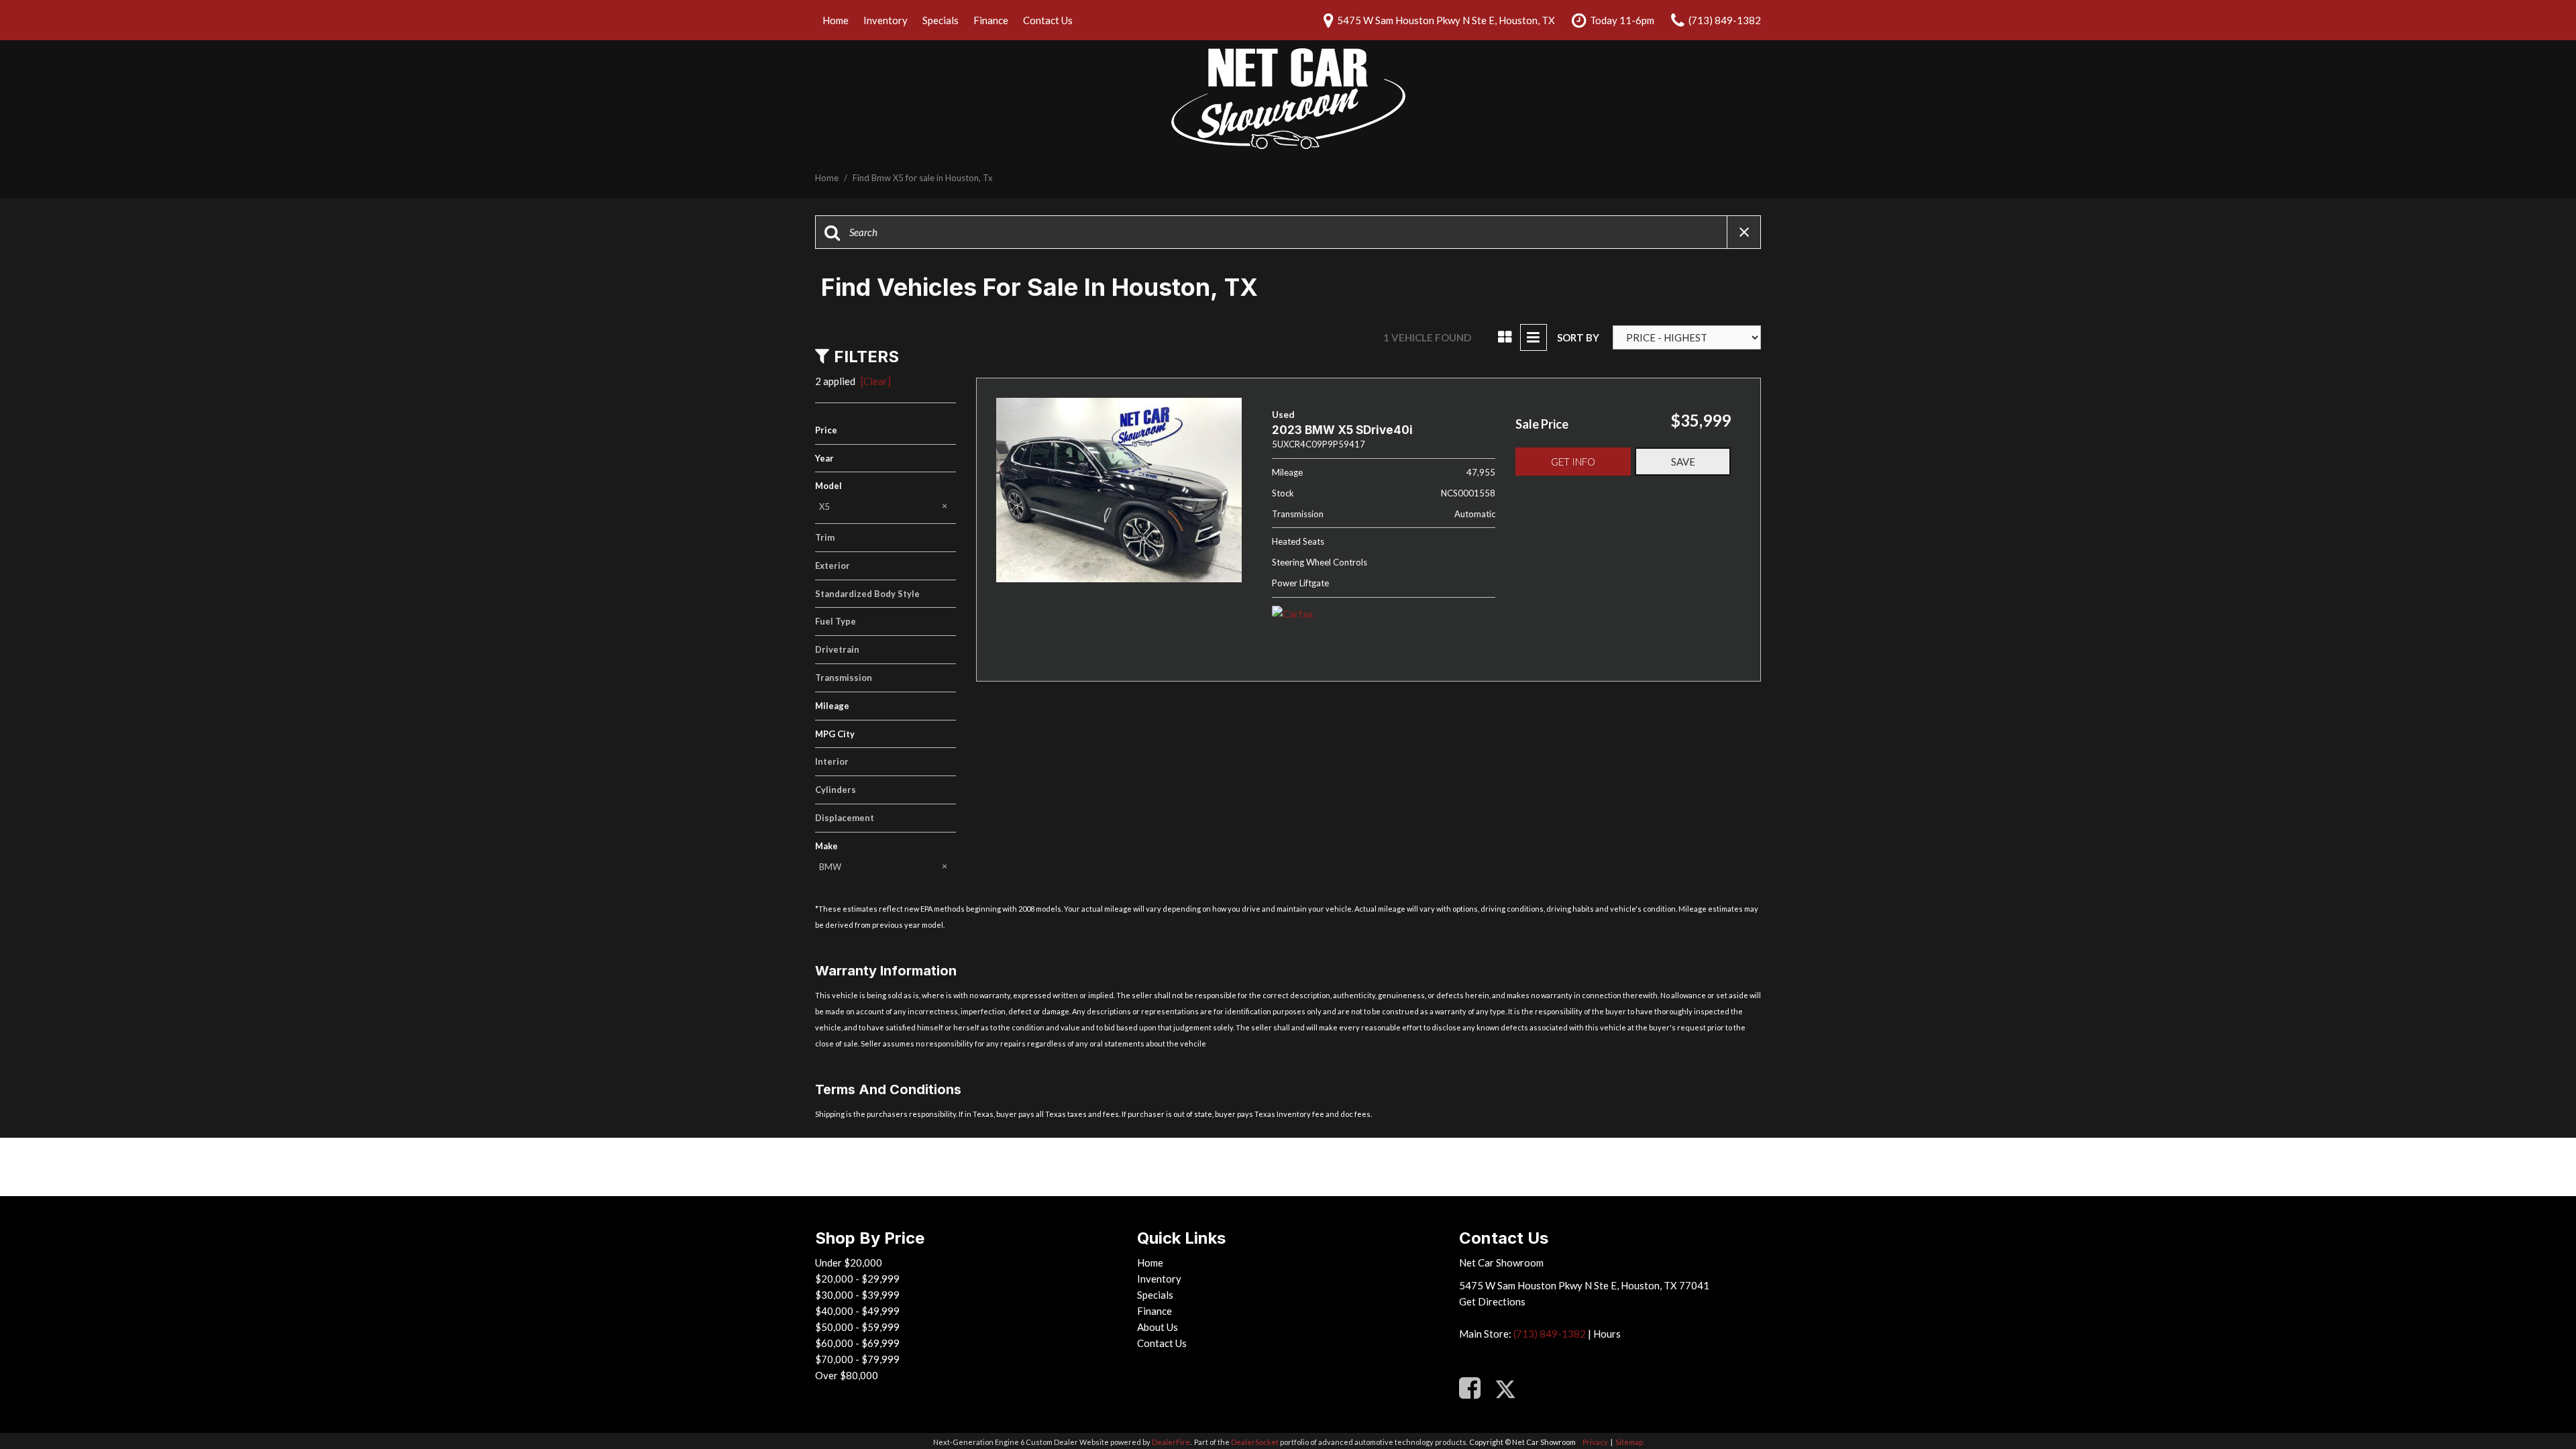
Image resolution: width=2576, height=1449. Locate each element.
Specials (941, 20)
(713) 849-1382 (1550, 1334)
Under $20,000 (849, 1263)
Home (836, 20)
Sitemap (1629, 1442)
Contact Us (1048, 20)
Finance (991, 20)
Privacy (1595, 1442)
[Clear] (876, 381)
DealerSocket (1255, 1442)
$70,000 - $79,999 (857, 1359)
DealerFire (1171, 1442)
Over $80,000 (847, 1375)
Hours (1607, 1334)
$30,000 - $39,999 (857, 1295)
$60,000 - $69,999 (857, 1343)
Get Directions (1492, 1301)
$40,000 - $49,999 (857, 1311)
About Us (1158, 1327)
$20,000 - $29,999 (857, 1279)
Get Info (1573, 462)
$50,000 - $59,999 (857, 1327)
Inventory (885, 20)
